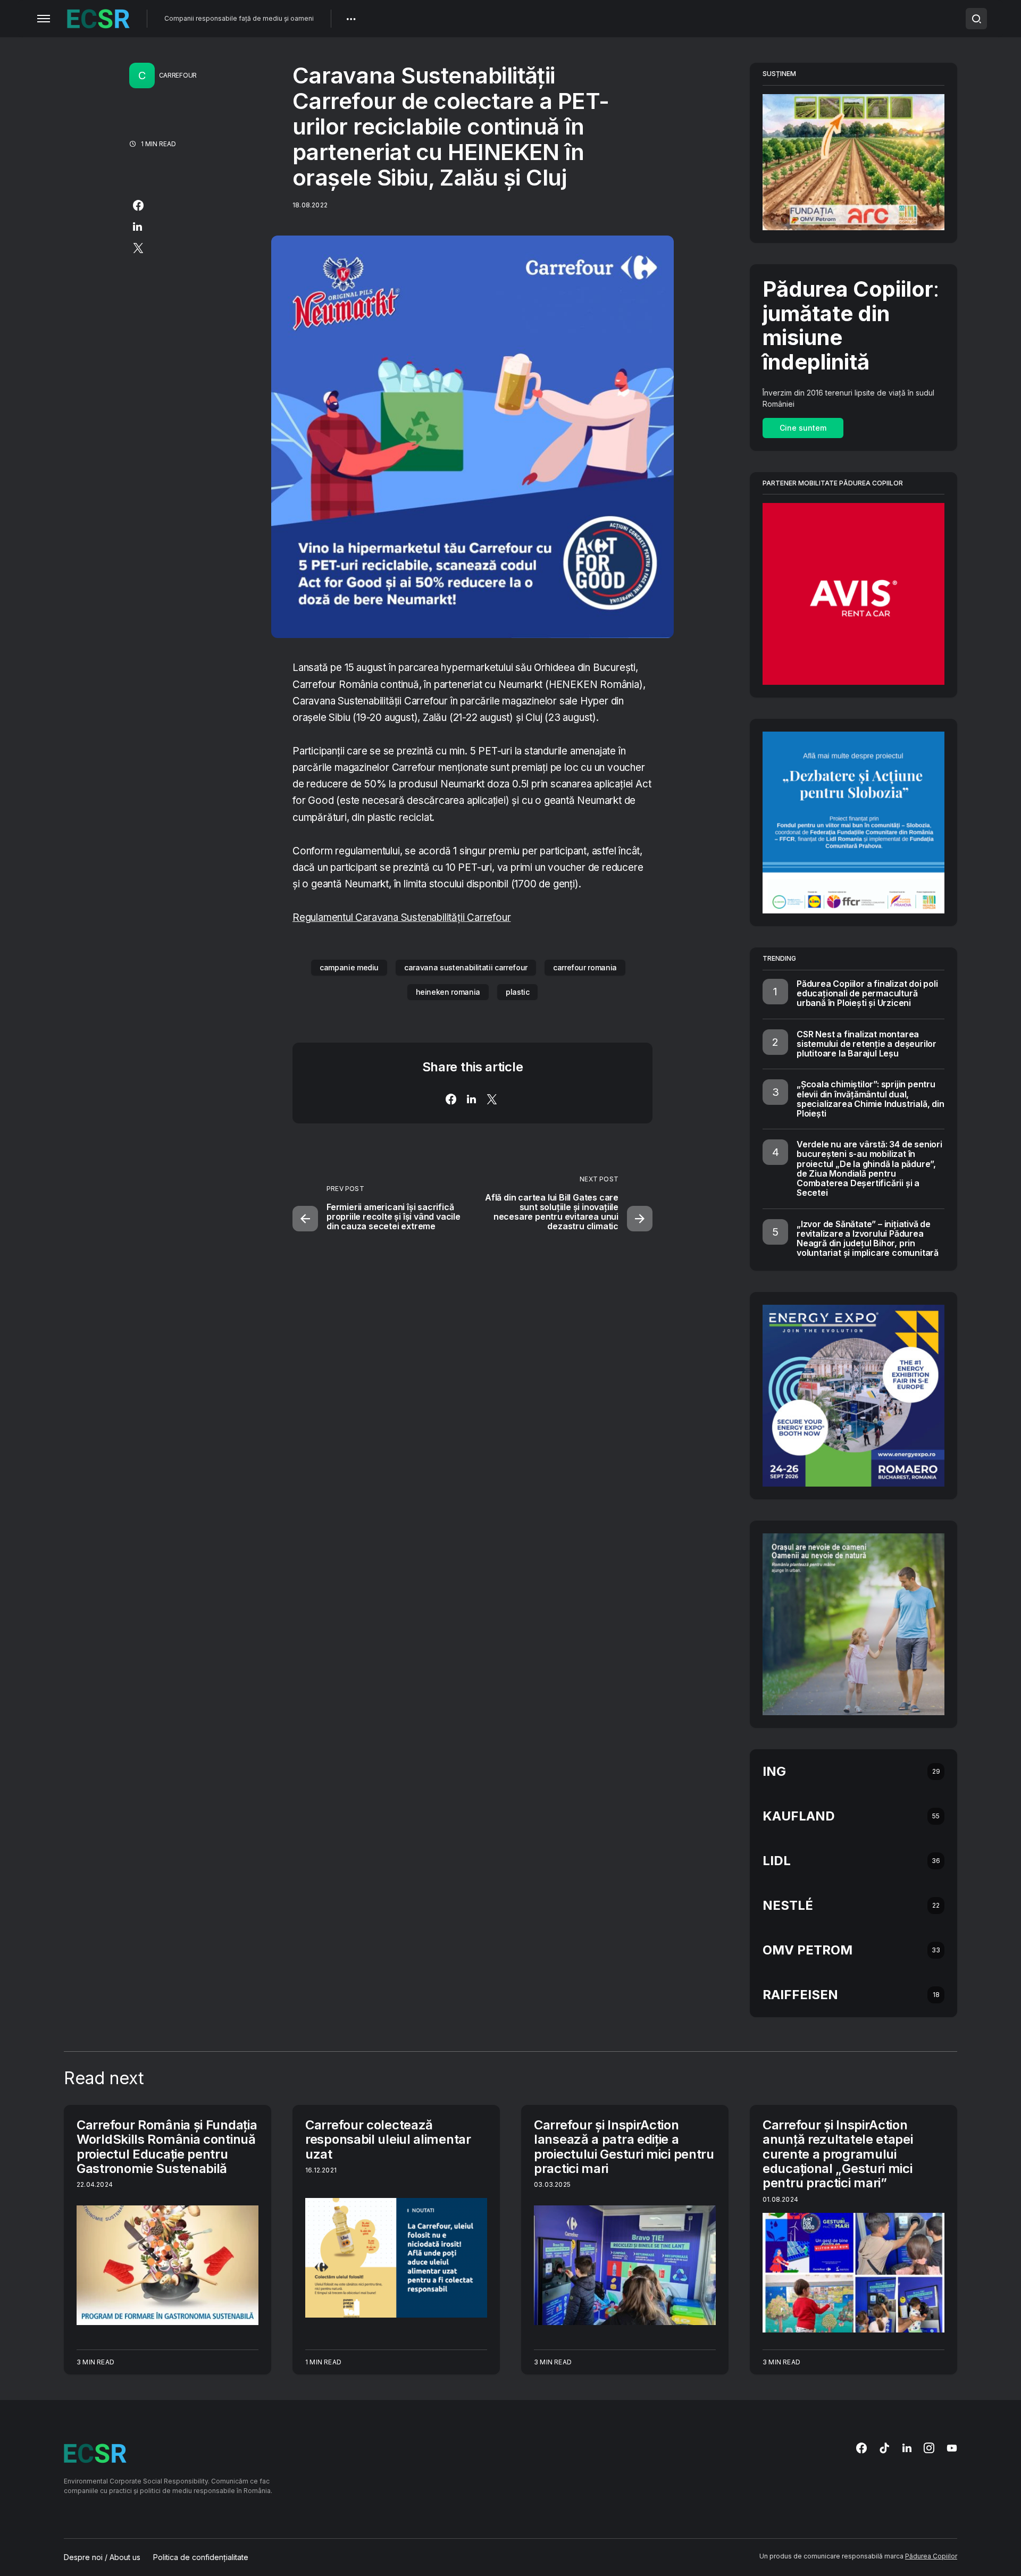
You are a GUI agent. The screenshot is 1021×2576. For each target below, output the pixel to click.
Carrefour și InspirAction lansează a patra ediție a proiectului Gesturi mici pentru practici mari (624, 2147)
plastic (518, 992)
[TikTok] (884, 2448)
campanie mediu (349, 967)
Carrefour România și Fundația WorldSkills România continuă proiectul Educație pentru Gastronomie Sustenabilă (167, 2147)
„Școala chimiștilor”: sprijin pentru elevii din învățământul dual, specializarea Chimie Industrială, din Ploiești (871, 1099)
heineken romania (448, 992)
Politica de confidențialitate (201, 2557)
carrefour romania (585, 967)
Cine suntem (803, 428)
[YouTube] (952, 2448)
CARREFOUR (178, 75)
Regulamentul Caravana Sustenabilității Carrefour (401, 917)
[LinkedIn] (907, 2448)
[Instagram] (929, 2448)
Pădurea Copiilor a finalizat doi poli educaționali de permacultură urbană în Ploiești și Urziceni (867, 993)
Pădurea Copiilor (931, 2556)
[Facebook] (861, 2448)
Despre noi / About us (102, 2557)
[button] (44, 19)
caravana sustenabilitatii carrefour (466, 967)
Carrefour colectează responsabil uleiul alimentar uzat (388, 2139)
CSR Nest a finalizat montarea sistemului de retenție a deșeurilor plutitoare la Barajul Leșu (867, 1044)
